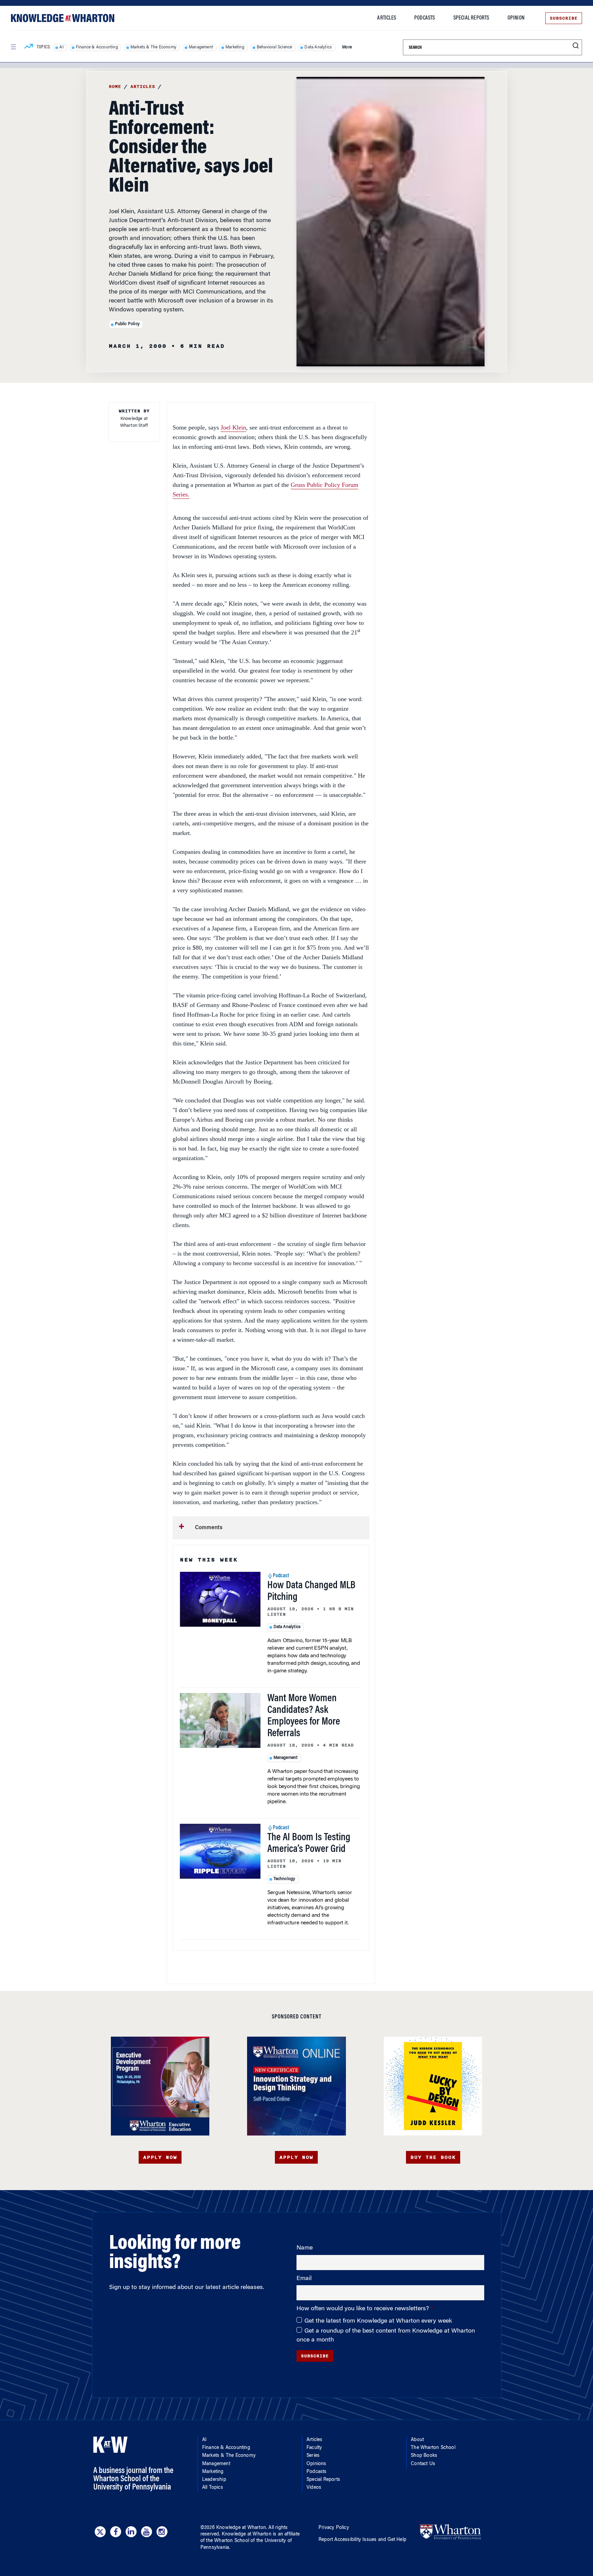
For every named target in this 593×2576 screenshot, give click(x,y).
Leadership (214, 2480)
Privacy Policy (334, 2528)
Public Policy (127, 324)
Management (201, 47)
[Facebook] (116, 2532)
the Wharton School (228, 2541)
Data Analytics (318, 47)
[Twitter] (100, 2532)
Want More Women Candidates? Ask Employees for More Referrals (304, 1716)
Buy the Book (433, 2157)
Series (313, 2456)
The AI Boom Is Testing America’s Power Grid (309, 1844)
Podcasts (425, 18)
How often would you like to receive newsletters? (364, 2309)
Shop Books (424, 2456)
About (417, 2440)
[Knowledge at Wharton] (63, 18)
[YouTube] (147, 2532)
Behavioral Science (275, 47)
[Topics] (29, 47)
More (347, 47)
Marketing (235, 47)
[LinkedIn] (131, 2532)
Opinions (316, 2464)
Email (304, 2279)
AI (61, 47)
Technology (284, 1879)
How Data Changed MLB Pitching (311, 1592)
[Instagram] (162, 2532)
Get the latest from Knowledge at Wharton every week (378, 2321)
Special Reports (471, 18)
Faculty (314, 2448)
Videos (314, 2488)
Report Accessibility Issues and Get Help (362, 2540)
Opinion (516, 18)
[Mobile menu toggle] (13, 47)
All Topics (213, 2488)
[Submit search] (576, 46)
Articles (387, 18)
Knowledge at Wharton (241, 2528)
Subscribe (564, 18)
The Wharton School (433, 2448)
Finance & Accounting (97, 47)
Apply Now (160, 2157)
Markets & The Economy (153, 47)
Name (305, 2248)
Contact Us (423, 2464)
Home (115, 87)
